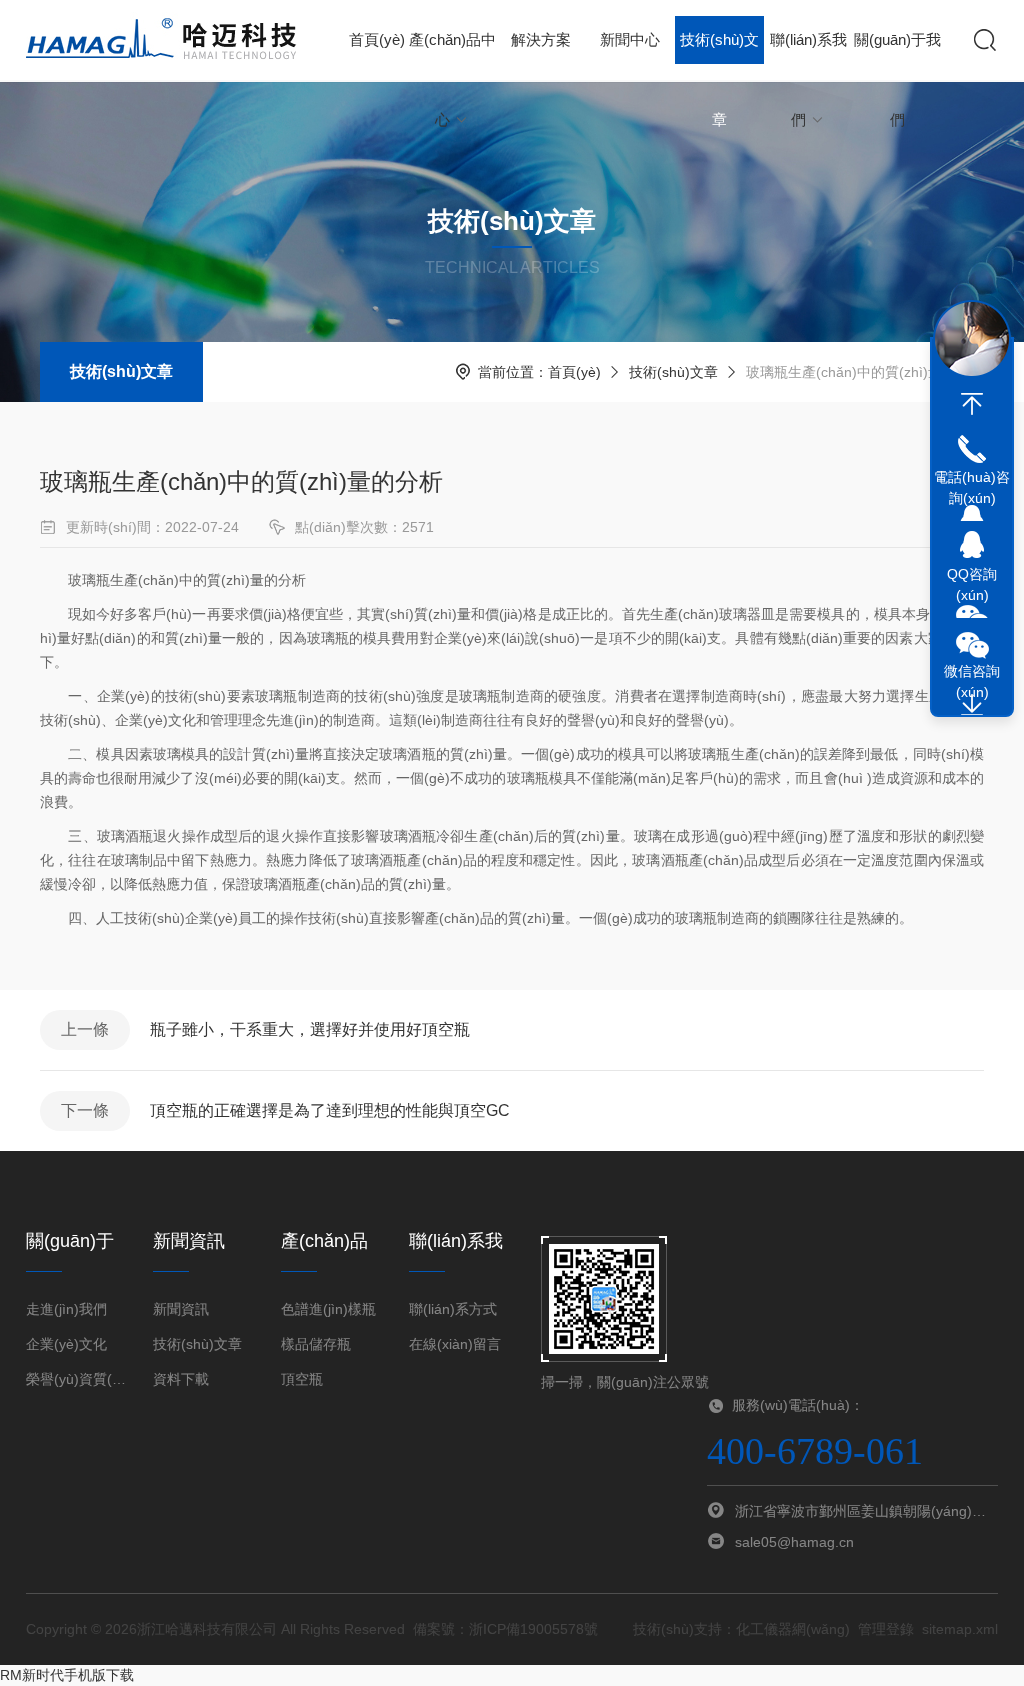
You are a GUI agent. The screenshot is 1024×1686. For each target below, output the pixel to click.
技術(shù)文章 (719, 55)
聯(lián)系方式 (453, 1309)
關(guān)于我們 (897, 55)
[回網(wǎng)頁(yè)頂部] (972, 404)
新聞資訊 (181, 1309)
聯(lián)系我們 (808, 55)
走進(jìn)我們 (66, 1309)
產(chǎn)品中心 (452, 55)
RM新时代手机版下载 (67, 1675)
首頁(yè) (377, 39)
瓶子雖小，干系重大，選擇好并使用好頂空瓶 (310, 1029)
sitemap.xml (960, 1629)
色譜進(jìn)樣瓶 (328, 1309)
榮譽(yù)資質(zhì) (77, 1379)
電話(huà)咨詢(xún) (972, 487)
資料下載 (181, 1379)
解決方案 (541, 39)
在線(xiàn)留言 (455, 1344)
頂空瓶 (302, 1379)
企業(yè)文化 (66, 1344)
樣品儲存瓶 (316, 1344)
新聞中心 (630, 39)
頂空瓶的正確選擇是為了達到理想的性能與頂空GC (330, 1110)
